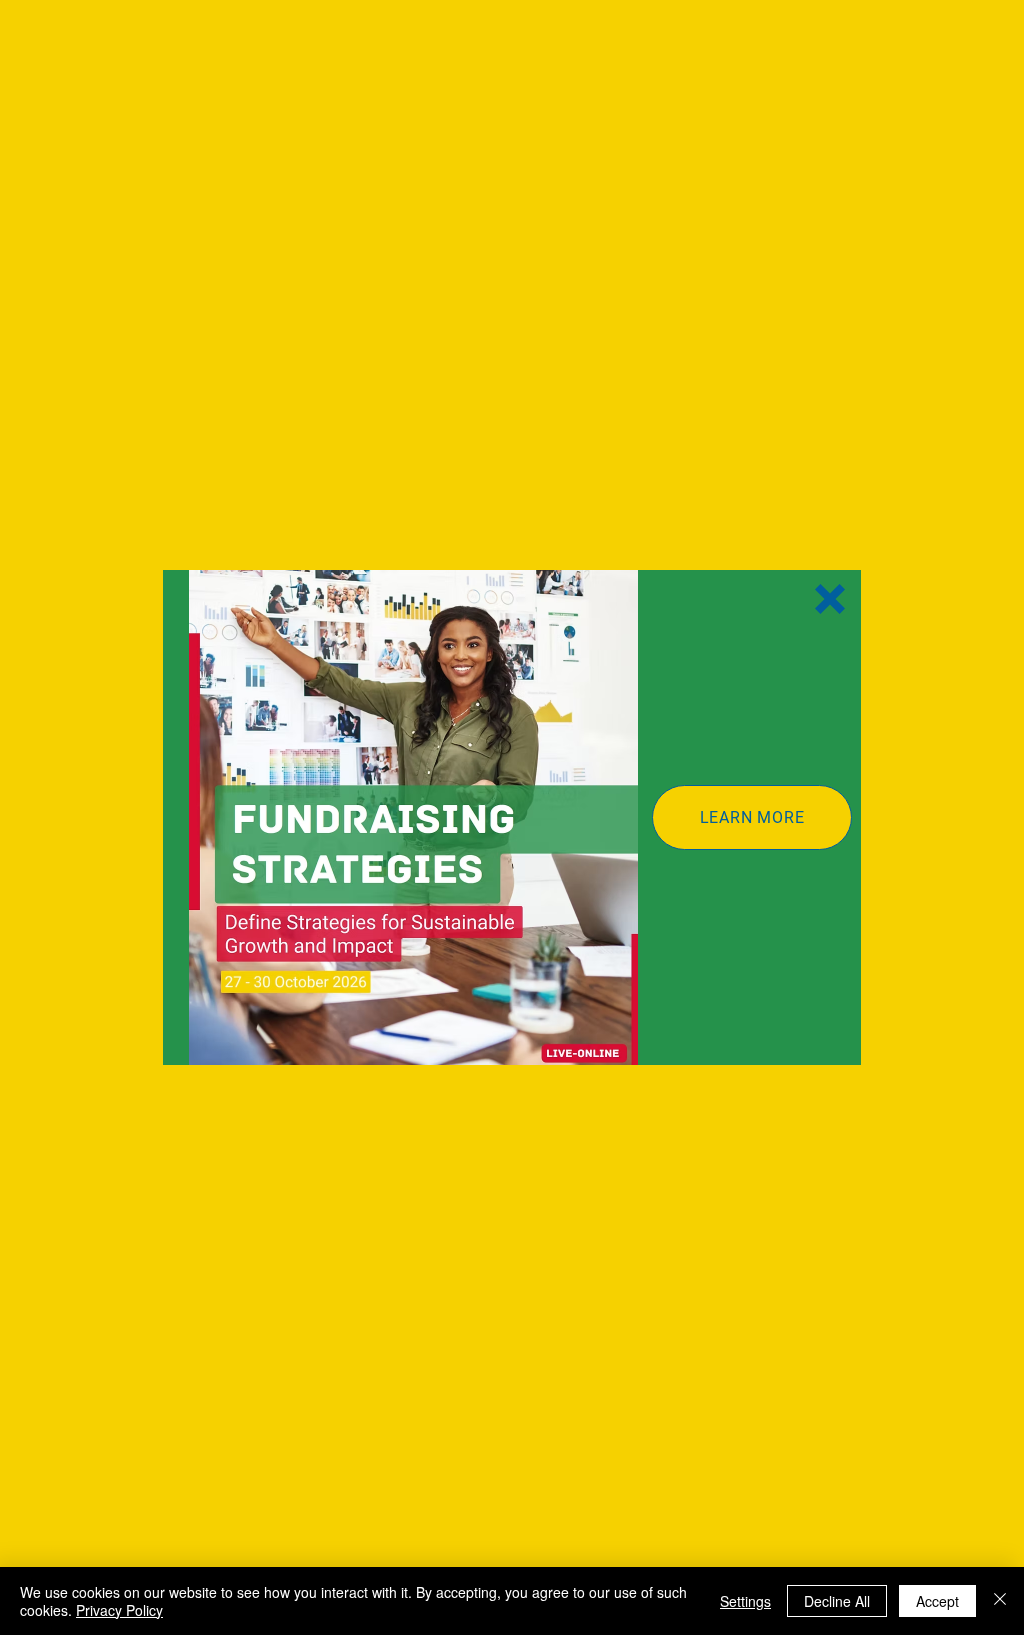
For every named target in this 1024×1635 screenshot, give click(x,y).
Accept (937, 1601)
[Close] (1000, 1601)
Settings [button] (745, 1601)
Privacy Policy (119, 1610)
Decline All (837, 1601)
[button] (830, 599)
